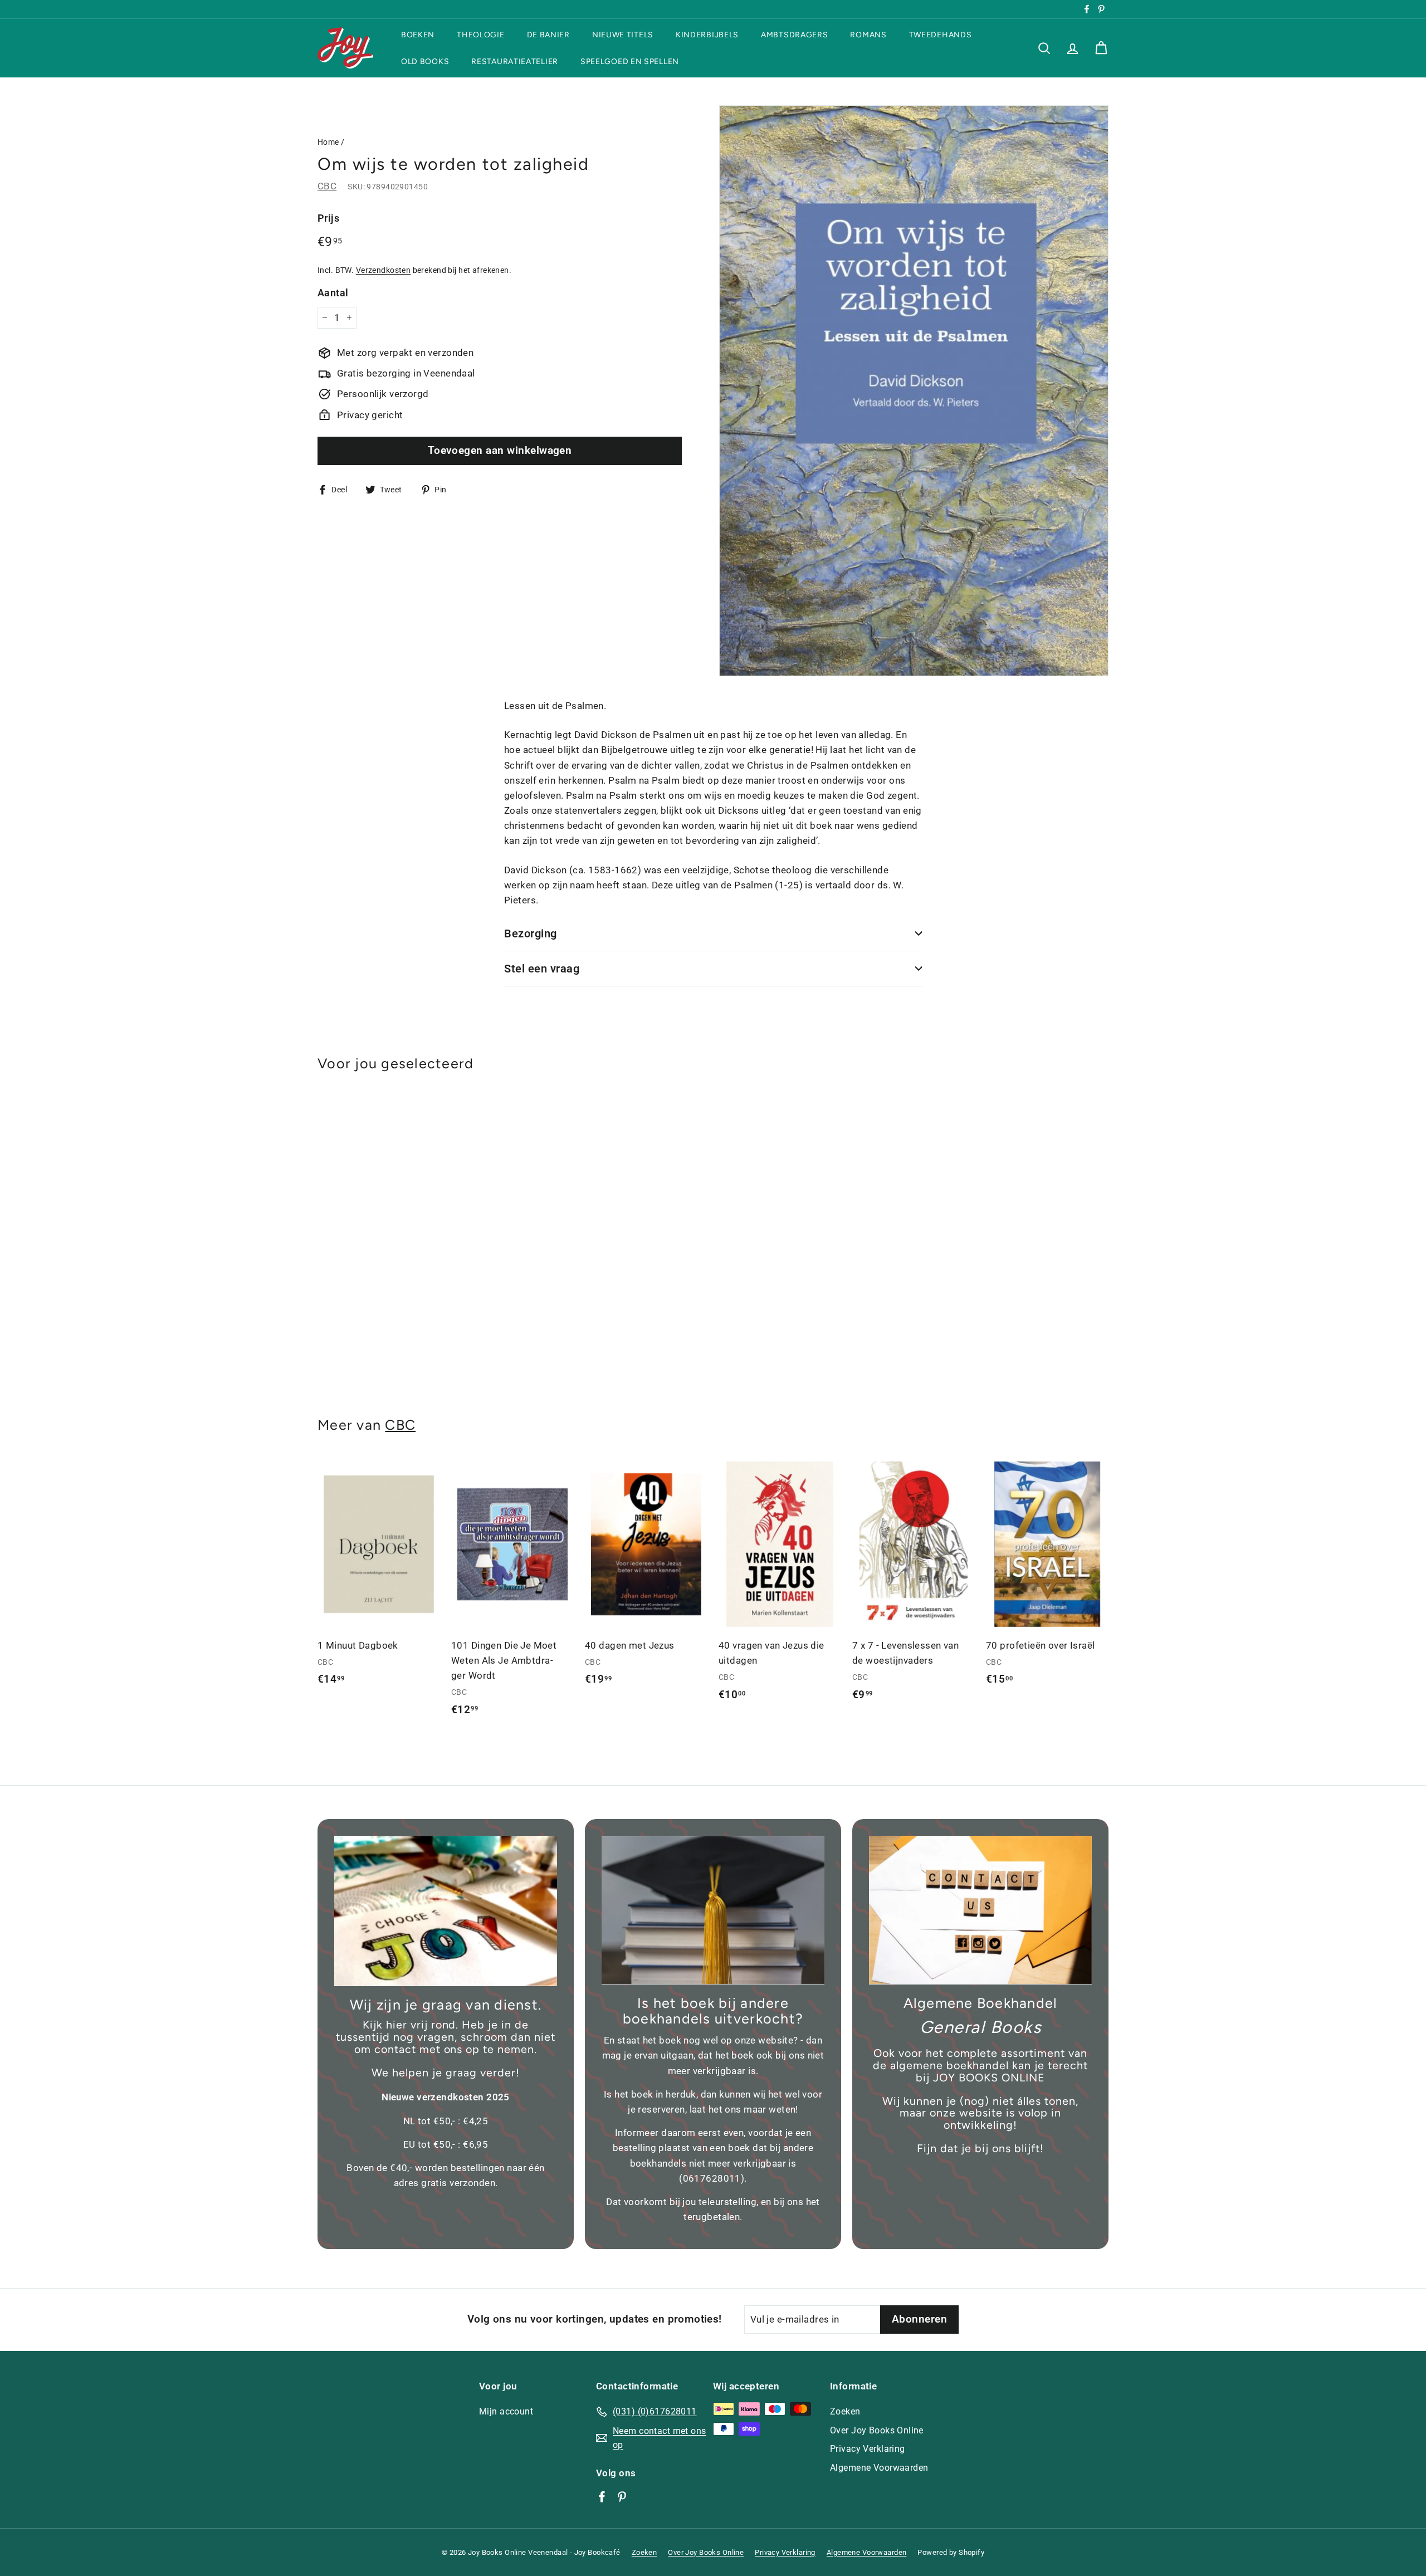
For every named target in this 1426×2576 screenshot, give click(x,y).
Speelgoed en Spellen (630, 61)
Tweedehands (941, 35)
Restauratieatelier (515, 61)
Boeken (418, 35)
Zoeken (845, 2411)
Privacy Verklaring (868, 2449)
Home (328, 142)
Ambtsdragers (794, 35)
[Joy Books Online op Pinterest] (622, 2496)
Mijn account (506, 2411)
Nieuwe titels (623, 35)
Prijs (328, 218)
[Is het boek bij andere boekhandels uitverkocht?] (713, 1910)
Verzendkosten (384, 270)
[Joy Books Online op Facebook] (602, 2496)
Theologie (480, 35)
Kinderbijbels (707, 35)
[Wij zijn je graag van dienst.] (446, 1911)
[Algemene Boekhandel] (980, 1910)
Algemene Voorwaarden (879, 2468)
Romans (868, 35)
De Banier (548, 35)
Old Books (425, 61)
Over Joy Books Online (877, 2430)
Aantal (333, 292)
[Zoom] (914, 391)
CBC (327, 186)
